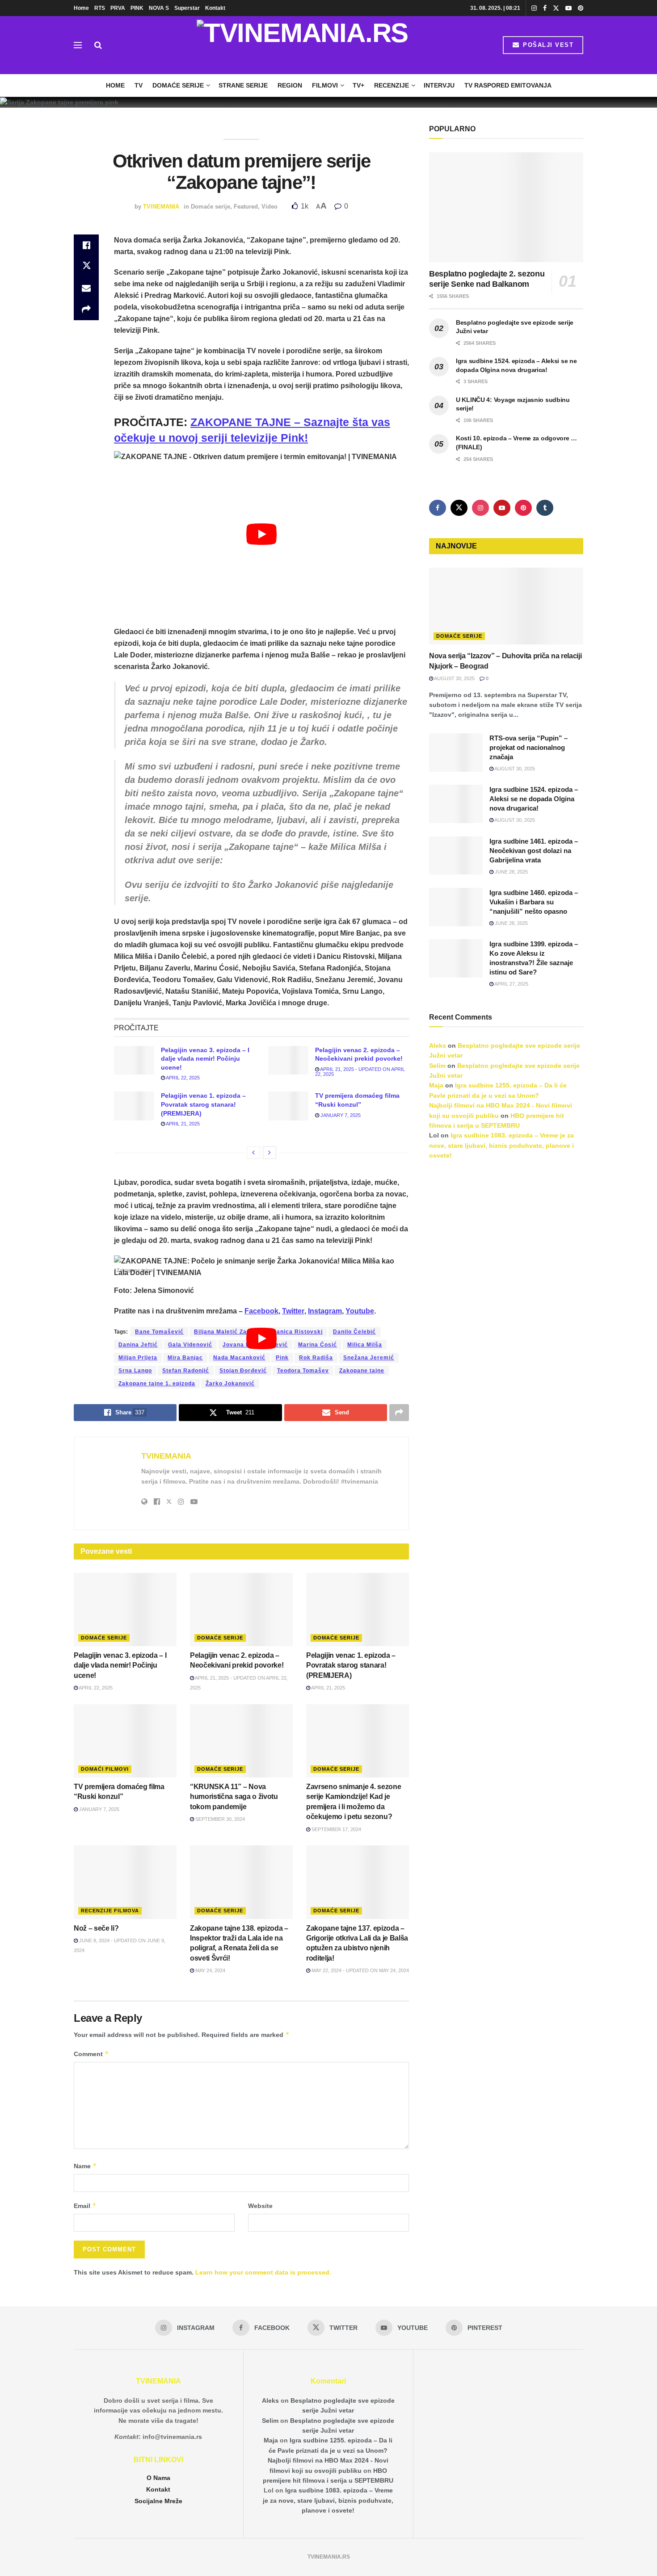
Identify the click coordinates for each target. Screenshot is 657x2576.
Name (85, 2166)
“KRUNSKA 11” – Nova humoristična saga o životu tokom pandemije (234, 1797)
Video (270, 207)
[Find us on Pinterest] (581, 8)
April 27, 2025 (511, 984)
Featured (246, 207)
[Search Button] (98, 45)
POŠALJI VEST (547, 45)
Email (85, 2206)
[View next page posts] (270, 1153)
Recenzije (392, 85)
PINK (137, 8)
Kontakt (215, 8)
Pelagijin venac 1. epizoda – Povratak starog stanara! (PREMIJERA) (203, 1104)
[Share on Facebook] (86, 245)
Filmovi (325, 85)
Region (290, 85)
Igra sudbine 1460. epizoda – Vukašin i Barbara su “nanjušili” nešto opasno (534, 902)
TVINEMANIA (161, 207)
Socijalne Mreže (158, 2501)
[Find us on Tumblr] (545, 508)
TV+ (358, 85)
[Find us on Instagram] (534, 8)
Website (260, 2206)
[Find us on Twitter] (556, 8)
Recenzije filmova (110, 1911)
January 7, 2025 (340, 1115)
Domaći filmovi (105, 1769)
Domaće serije (178, 85)
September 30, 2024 (219, 1819)
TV (139, 85)
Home (81, 8)
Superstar (187, 8)
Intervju (439, 85)
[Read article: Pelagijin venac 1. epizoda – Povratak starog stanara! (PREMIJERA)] (134, 1106)
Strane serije (243, 85)
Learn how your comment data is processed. (263, 2272)
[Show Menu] (78, 45)
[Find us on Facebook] (545, 8)
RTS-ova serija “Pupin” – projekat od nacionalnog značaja (529, 747)
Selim (437, 1066)
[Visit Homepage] (302, 45)
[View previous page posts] (253, 1153)
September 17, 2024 (336, 1829)
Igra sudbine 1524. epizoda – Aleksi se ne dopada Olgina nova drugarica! (534, 799)
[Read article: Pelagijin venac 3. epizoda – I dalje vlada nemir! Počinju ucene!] (134, 1060)
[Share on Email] (86, 288)
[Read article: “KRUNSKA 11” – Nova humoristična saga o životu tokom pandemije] (241, 1741)
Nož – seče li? (96, 1928)
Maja (436, 1085)
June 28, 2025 (511, 872)
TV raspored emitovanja (508, 85)
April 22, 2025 (182, 1078)
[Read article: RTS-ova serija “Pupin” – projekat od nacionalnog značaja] (456, 753)
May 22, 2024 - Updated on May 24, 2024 (360, 1970)
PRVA (118, 8)
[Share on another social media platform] (86, 309)
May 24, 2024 (210, 1970)
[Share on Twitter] (86, 267)
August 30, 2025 (454, 678)
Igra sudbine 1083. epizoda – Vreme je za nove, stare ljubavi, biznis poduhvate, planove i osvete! (501, 1145)
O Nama (158, 2478)
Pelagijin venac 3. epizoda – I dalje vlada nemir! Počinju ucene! (205, 1059)
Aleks (438, 1045)
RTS (100, 8)
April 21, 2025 (182, 1124)
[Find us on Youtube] (569, 8)
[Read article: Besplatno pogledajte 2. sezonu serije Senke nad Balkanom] (506, 207)
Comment (91, 2054)
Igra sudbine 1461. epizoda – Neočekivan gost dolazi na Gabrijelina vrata (534, 851)
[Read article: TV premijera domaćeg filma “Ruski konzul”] (288, 1106)
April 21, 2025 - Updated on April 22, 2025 (360, 1072)
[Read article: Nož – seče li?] (125, 1882)
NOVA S (159, 8)
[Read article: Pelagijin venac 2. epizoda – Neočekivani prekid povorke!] (288, 1060)
